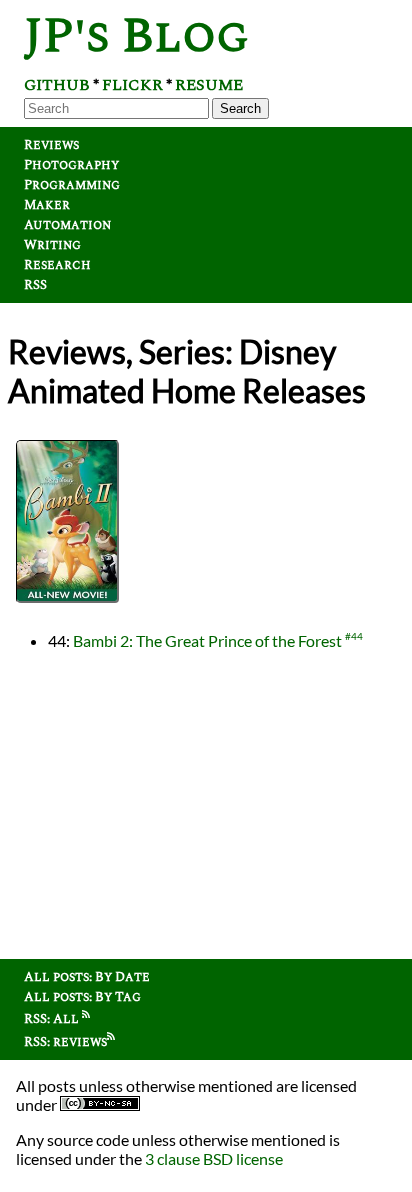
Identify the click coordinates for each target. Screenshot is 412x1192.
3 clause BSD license (214, 1158)
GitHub (57, 85)
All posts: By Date (87, 977)
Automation (67, 225)
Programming (72, 185)
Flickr (132, 85)
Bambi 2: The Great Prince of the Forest (207, 640)
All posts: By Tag (82, 997)
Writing (52, 245)
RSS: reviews (65, 1042)
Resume (209, 85)
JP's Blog (136, 36)
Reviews (51, 145)
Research (57, 265)
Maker (47, 205)
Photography (71, 165)
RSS (35, 285)
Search (240, 108)
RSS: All (53, 1019)
